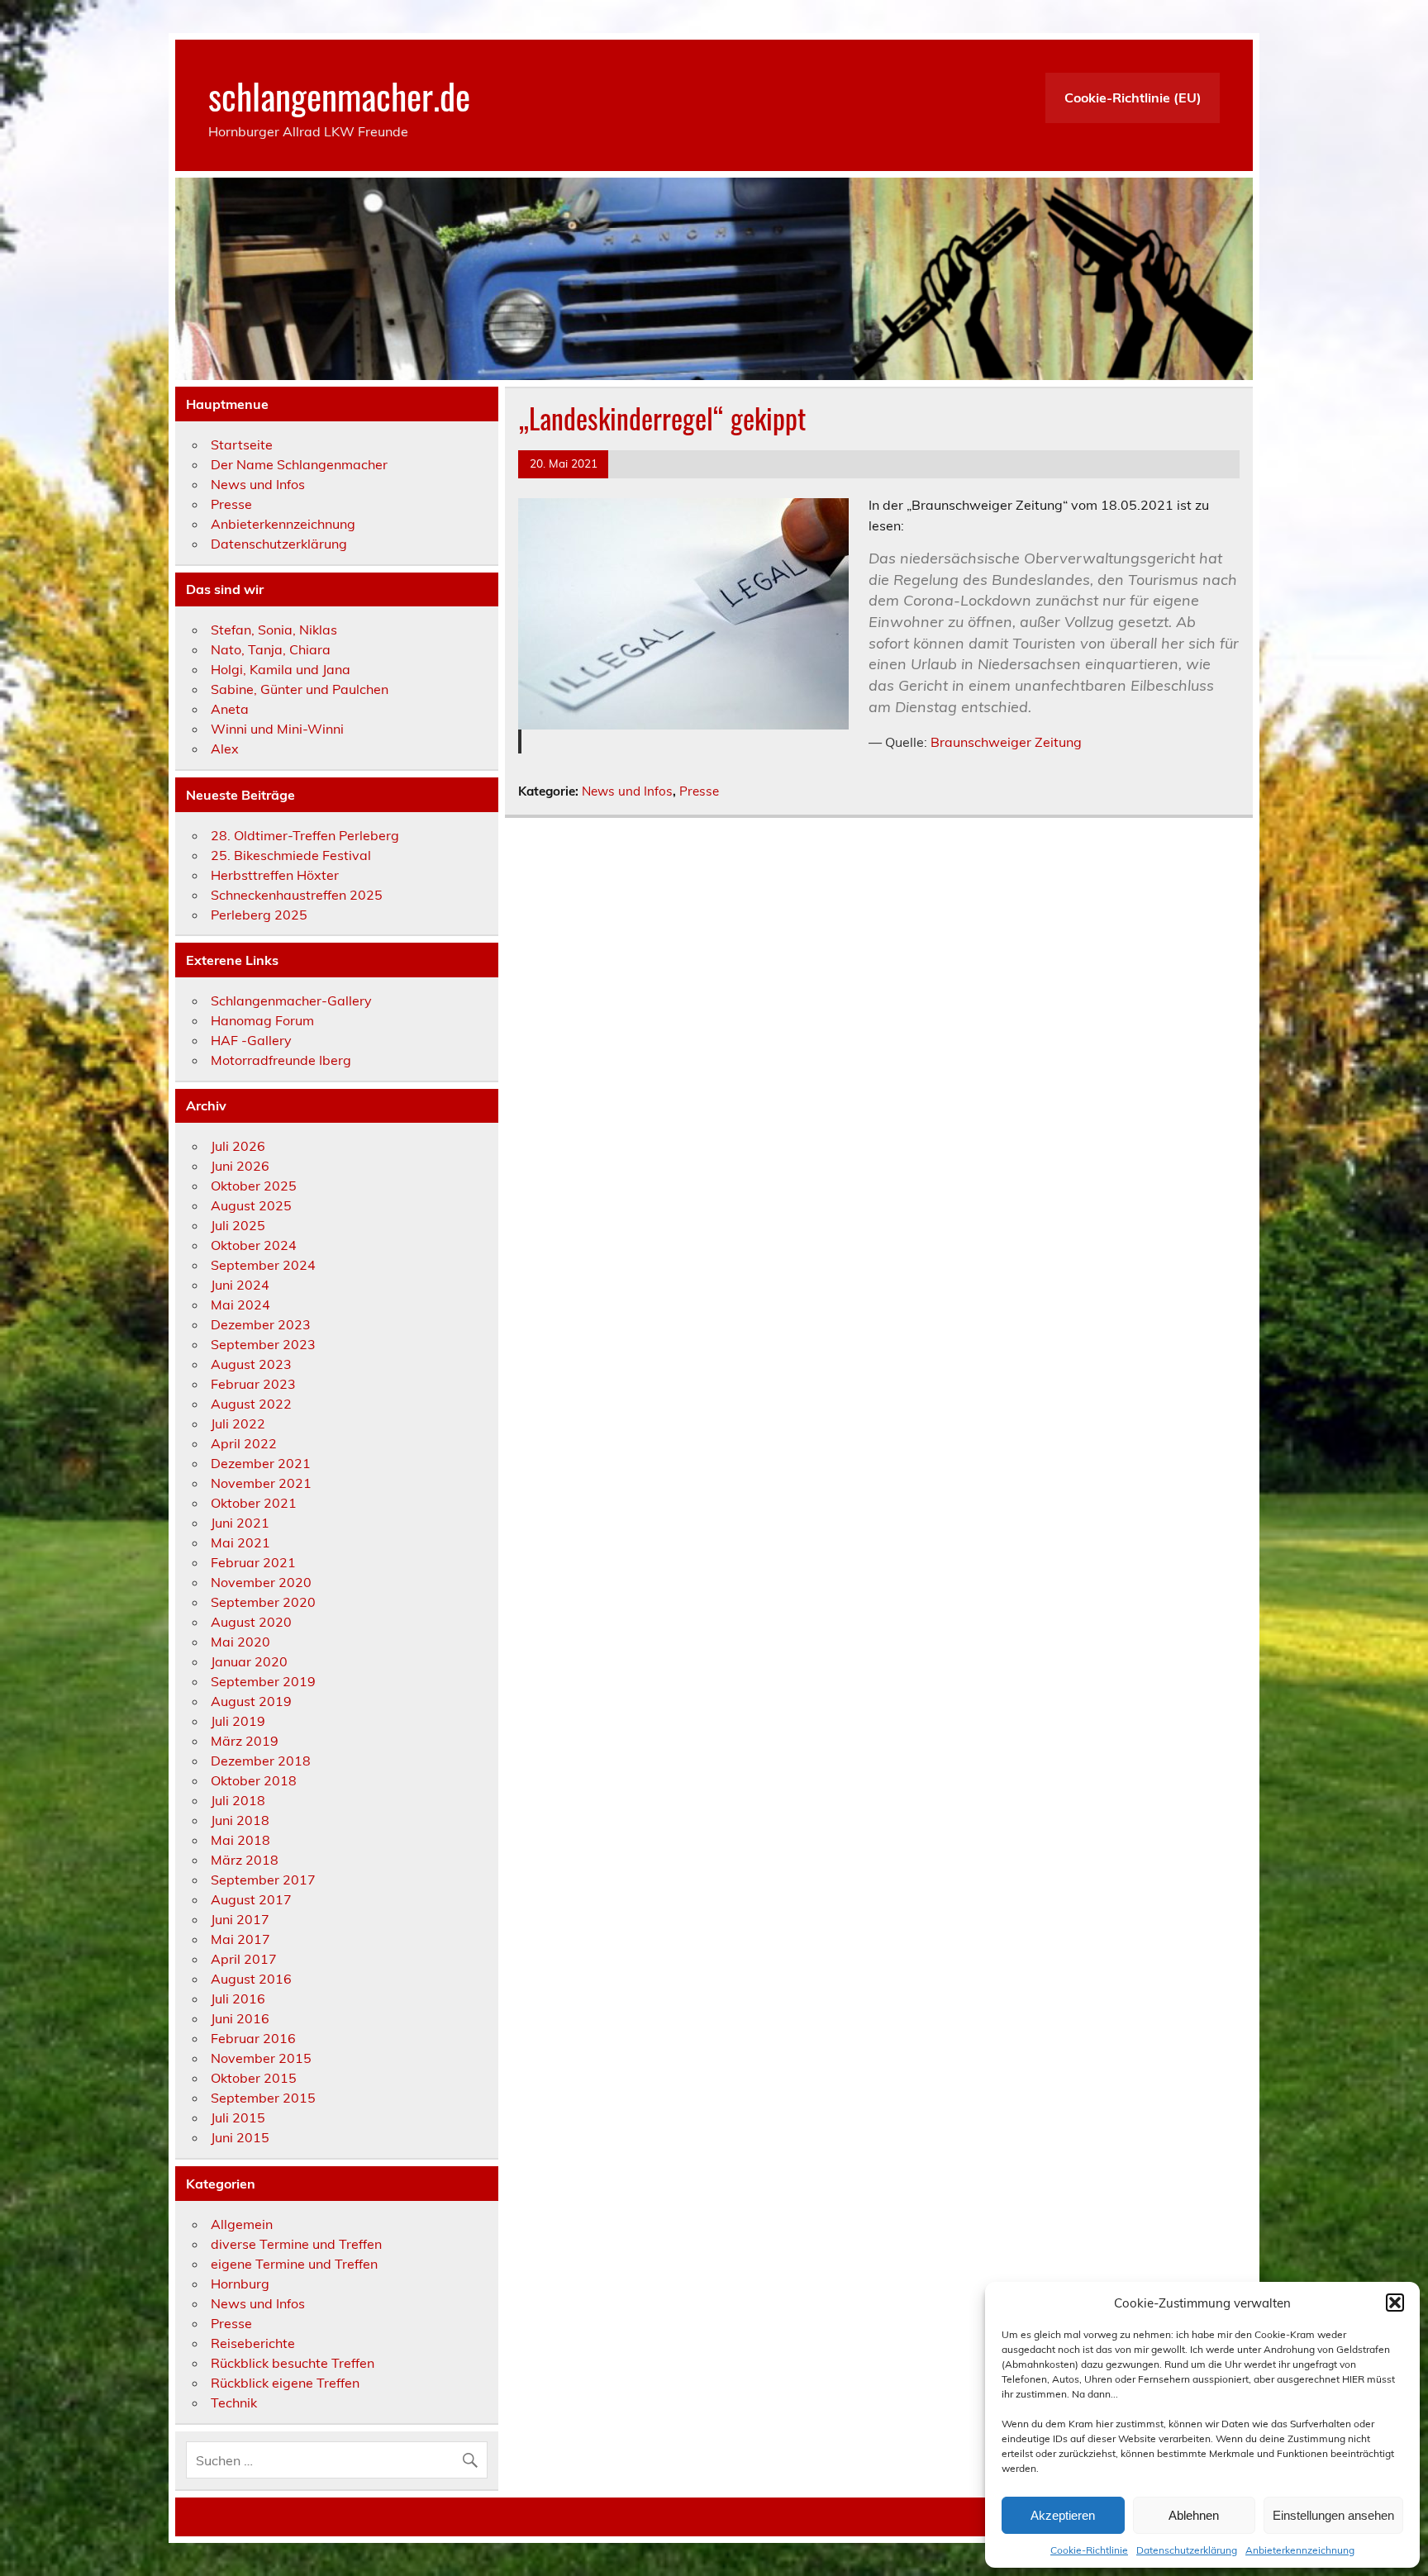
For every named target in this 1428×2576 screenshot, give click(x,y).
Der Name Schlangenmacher (299, 464)
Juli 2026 (238, 1146)
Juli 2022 (238, 1423)
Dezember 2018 (261, 1761)
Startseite (242, 444)
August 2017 (251, 1899)
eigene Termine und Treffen (294, 2264)
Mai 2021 (240, 1542)
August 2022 (251, 1404)
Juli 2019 (238, 1721)
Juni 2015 (240, 2137)
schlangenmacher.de (339, 95)
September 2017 (263, 1880)
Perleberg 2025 (259, 915)
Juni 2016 (240, 2018)
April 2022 (244, 1443)
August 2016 (251, 1979)
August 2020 (251, 1622)
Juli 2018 (238, 1800)
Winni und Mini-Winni (277, 729)
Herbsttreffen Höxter (275, 875)
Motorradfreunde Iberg (281, 1060)
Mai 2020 (240, 1642)
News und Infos (627, 791)
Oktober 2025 (254, 1186)
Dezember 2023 (261, 1324)
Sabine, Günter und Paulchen (300, 689)
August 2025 (251, 1205)
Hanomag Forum (262, 1020)
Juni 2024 (240, 1285)
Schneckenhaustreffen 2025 (297, 895)
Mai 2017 (240, 1939)
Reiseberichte (253, 2343)
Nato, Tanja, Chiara (271, 649)
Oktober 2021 (254, 1503)
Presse (699, 791)
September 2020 (263, 1602)
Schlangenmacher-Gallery (291, 1000)
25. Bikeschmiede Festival (291, 855)
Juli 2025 (238, 1225)
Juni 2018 (240, 1820)
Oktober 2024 (254, 1245)
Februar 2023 (253, 1384)
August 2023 (251, 1364)
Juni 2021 (240, 1523)
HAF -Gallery (251, 1040)
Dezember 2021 (261, 1463)
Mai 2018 (240, 1840)
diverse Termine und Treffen (296, 2244)
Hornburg (240, 2284)
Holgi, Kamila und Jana (281, 669)
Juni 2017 (240, 1919)
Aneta (230, 709)
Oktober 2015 (254, 2078)
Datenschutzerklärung (1187, 2550)
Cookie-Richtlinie (1089, 2550)
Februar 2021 (253, 1562)
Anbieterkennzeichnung (1300, 2550)
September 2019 (263, 1681)
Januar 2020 (249, 1661)
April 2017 (244, 1959)
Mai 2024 (240, 1305)
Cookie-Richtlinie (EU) (1133, 97)
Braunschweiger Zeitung (1006, 742)
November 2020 (261, 1582)
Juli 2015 (238, 2117)
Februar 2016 (253, 2038)
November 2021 (261, 1483)
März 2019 (245, 1741)
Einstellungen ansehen (1333, 2515)
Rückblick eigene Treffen (285, 2383)
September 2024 (263, 1265)
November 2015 (261, 2058)
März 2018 (245, 1860)
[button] (1395, 2303)
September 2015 (263, 2098)
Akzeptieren (1063, 2515)
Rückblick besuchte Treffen (293, 2363)
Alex (225, 749)
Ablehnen (1194, 2515)
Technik (234, 2403)
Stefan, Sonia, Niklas (274, 630)
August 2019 (251, 1701)
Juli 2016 (238, 1999)
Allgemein (242, 2224)
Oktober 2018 (254, 1780)
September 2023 (263, 1344)
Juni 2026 (240, 1166)
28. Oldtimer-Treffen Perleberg (305, 835)
